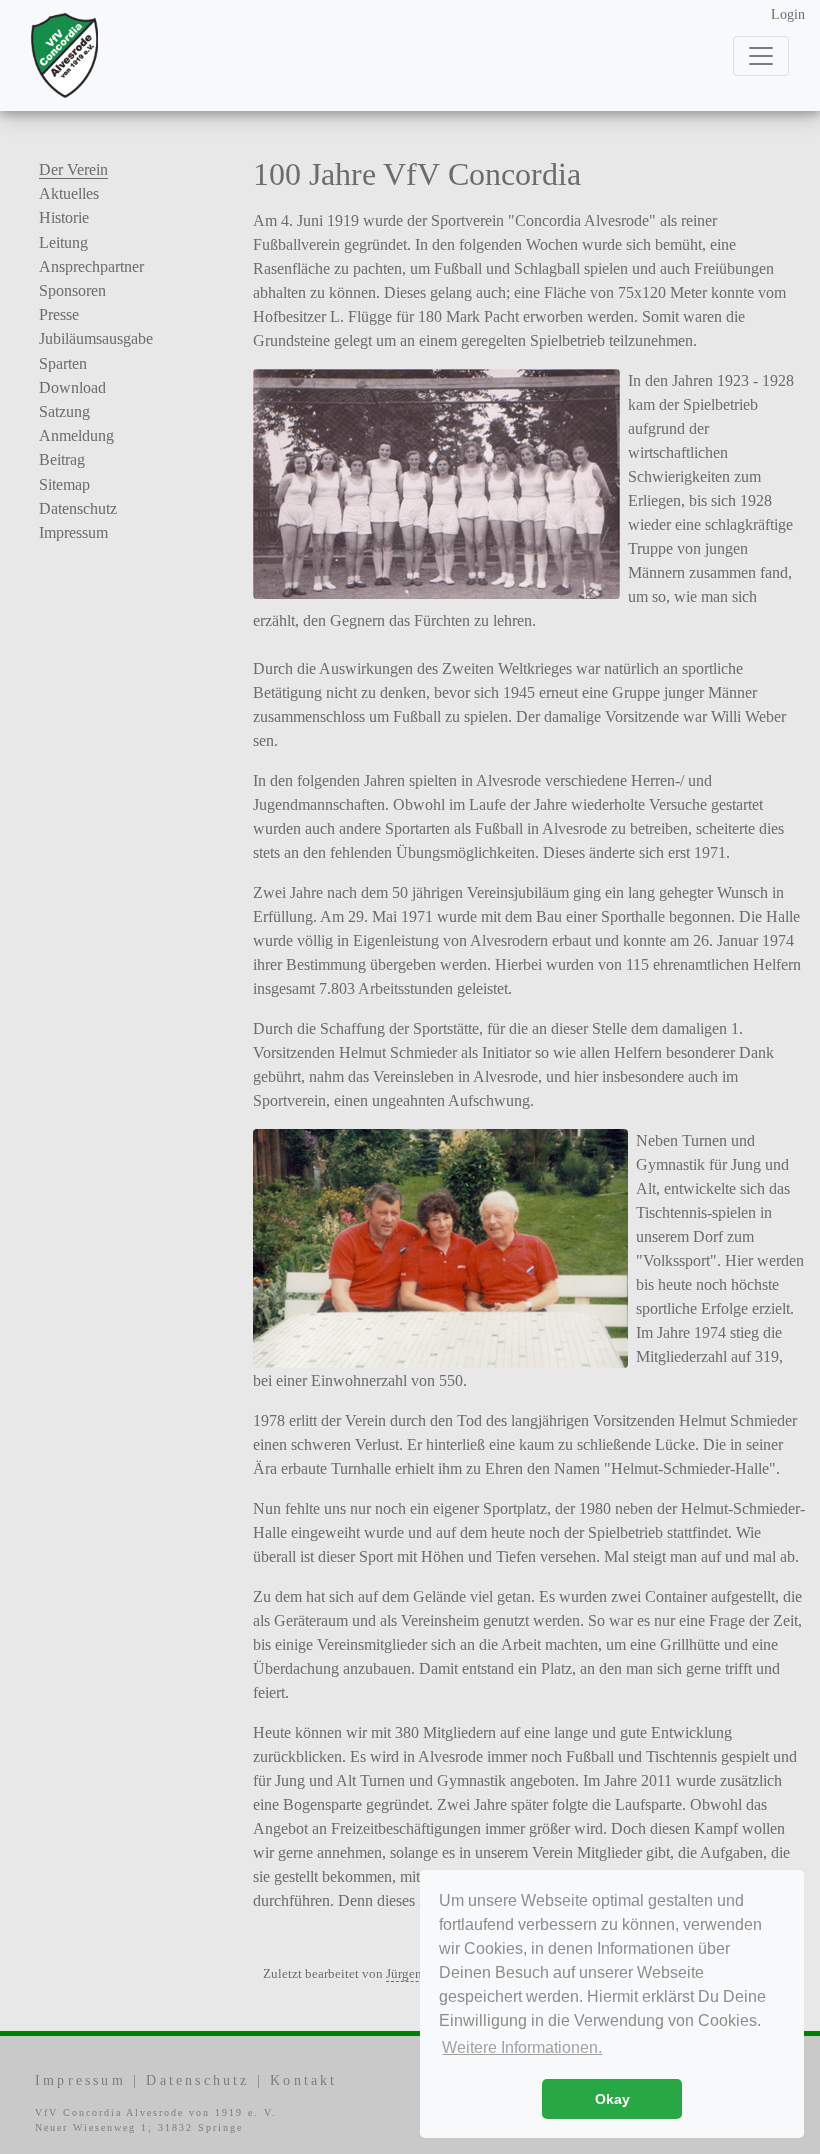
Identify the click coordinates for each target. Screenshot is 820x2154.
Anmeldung (76, 435)
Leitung (63, 242)
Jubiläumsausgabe (96, 338)
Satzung (64, 411)
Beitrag (62, 459)
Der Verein (73, 169)
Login (788, 14)
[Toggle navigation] (761, 56)
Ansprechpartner (91, 266)
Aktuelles (69, 193)
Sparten (63, 363)
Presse (59, 314)
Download (72, 387)
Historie (64, 217)
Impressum (73, 532)
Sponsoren (72, 290)
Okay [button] (612, 2099)
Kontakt (303, 2080)
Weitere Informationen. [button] (522, 2047)
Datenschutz (78, 508)
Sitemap (64, 484)
